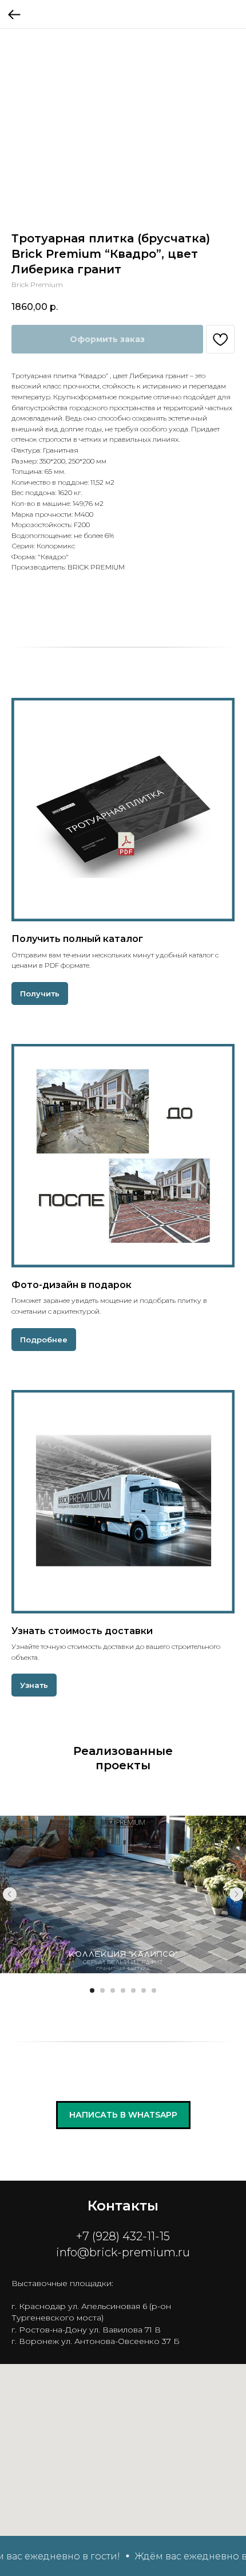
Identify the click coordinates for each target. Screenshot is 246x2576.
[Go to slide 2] (102, 1990)
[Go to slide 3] (113, 1990)
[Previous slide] (10, 1894)
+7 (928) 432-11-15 (123, 2236)
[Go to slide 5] (133, 1990)
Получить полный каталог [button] (77, 939)
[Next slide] (236, 1894)
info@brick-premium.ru (123, 2252)
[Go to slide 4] (123, 1990)
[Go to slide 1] (92, 1990)
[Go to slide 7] (154, 1990)
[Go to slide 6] (144, 1990)
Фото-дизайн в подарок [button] (72, 1285)
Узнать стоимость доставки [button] (82, 1631)
